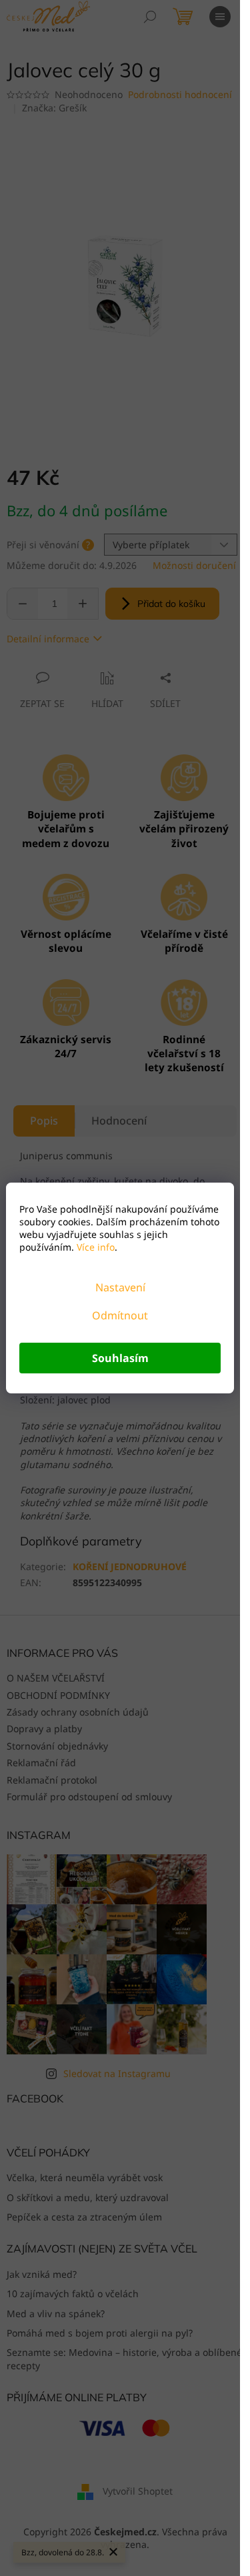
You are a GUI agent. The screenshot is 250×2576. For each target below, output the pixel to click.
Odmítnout (120, 1315)
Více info (94, 1247)
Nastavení (120, 1287)
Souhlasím (120, 1358)
